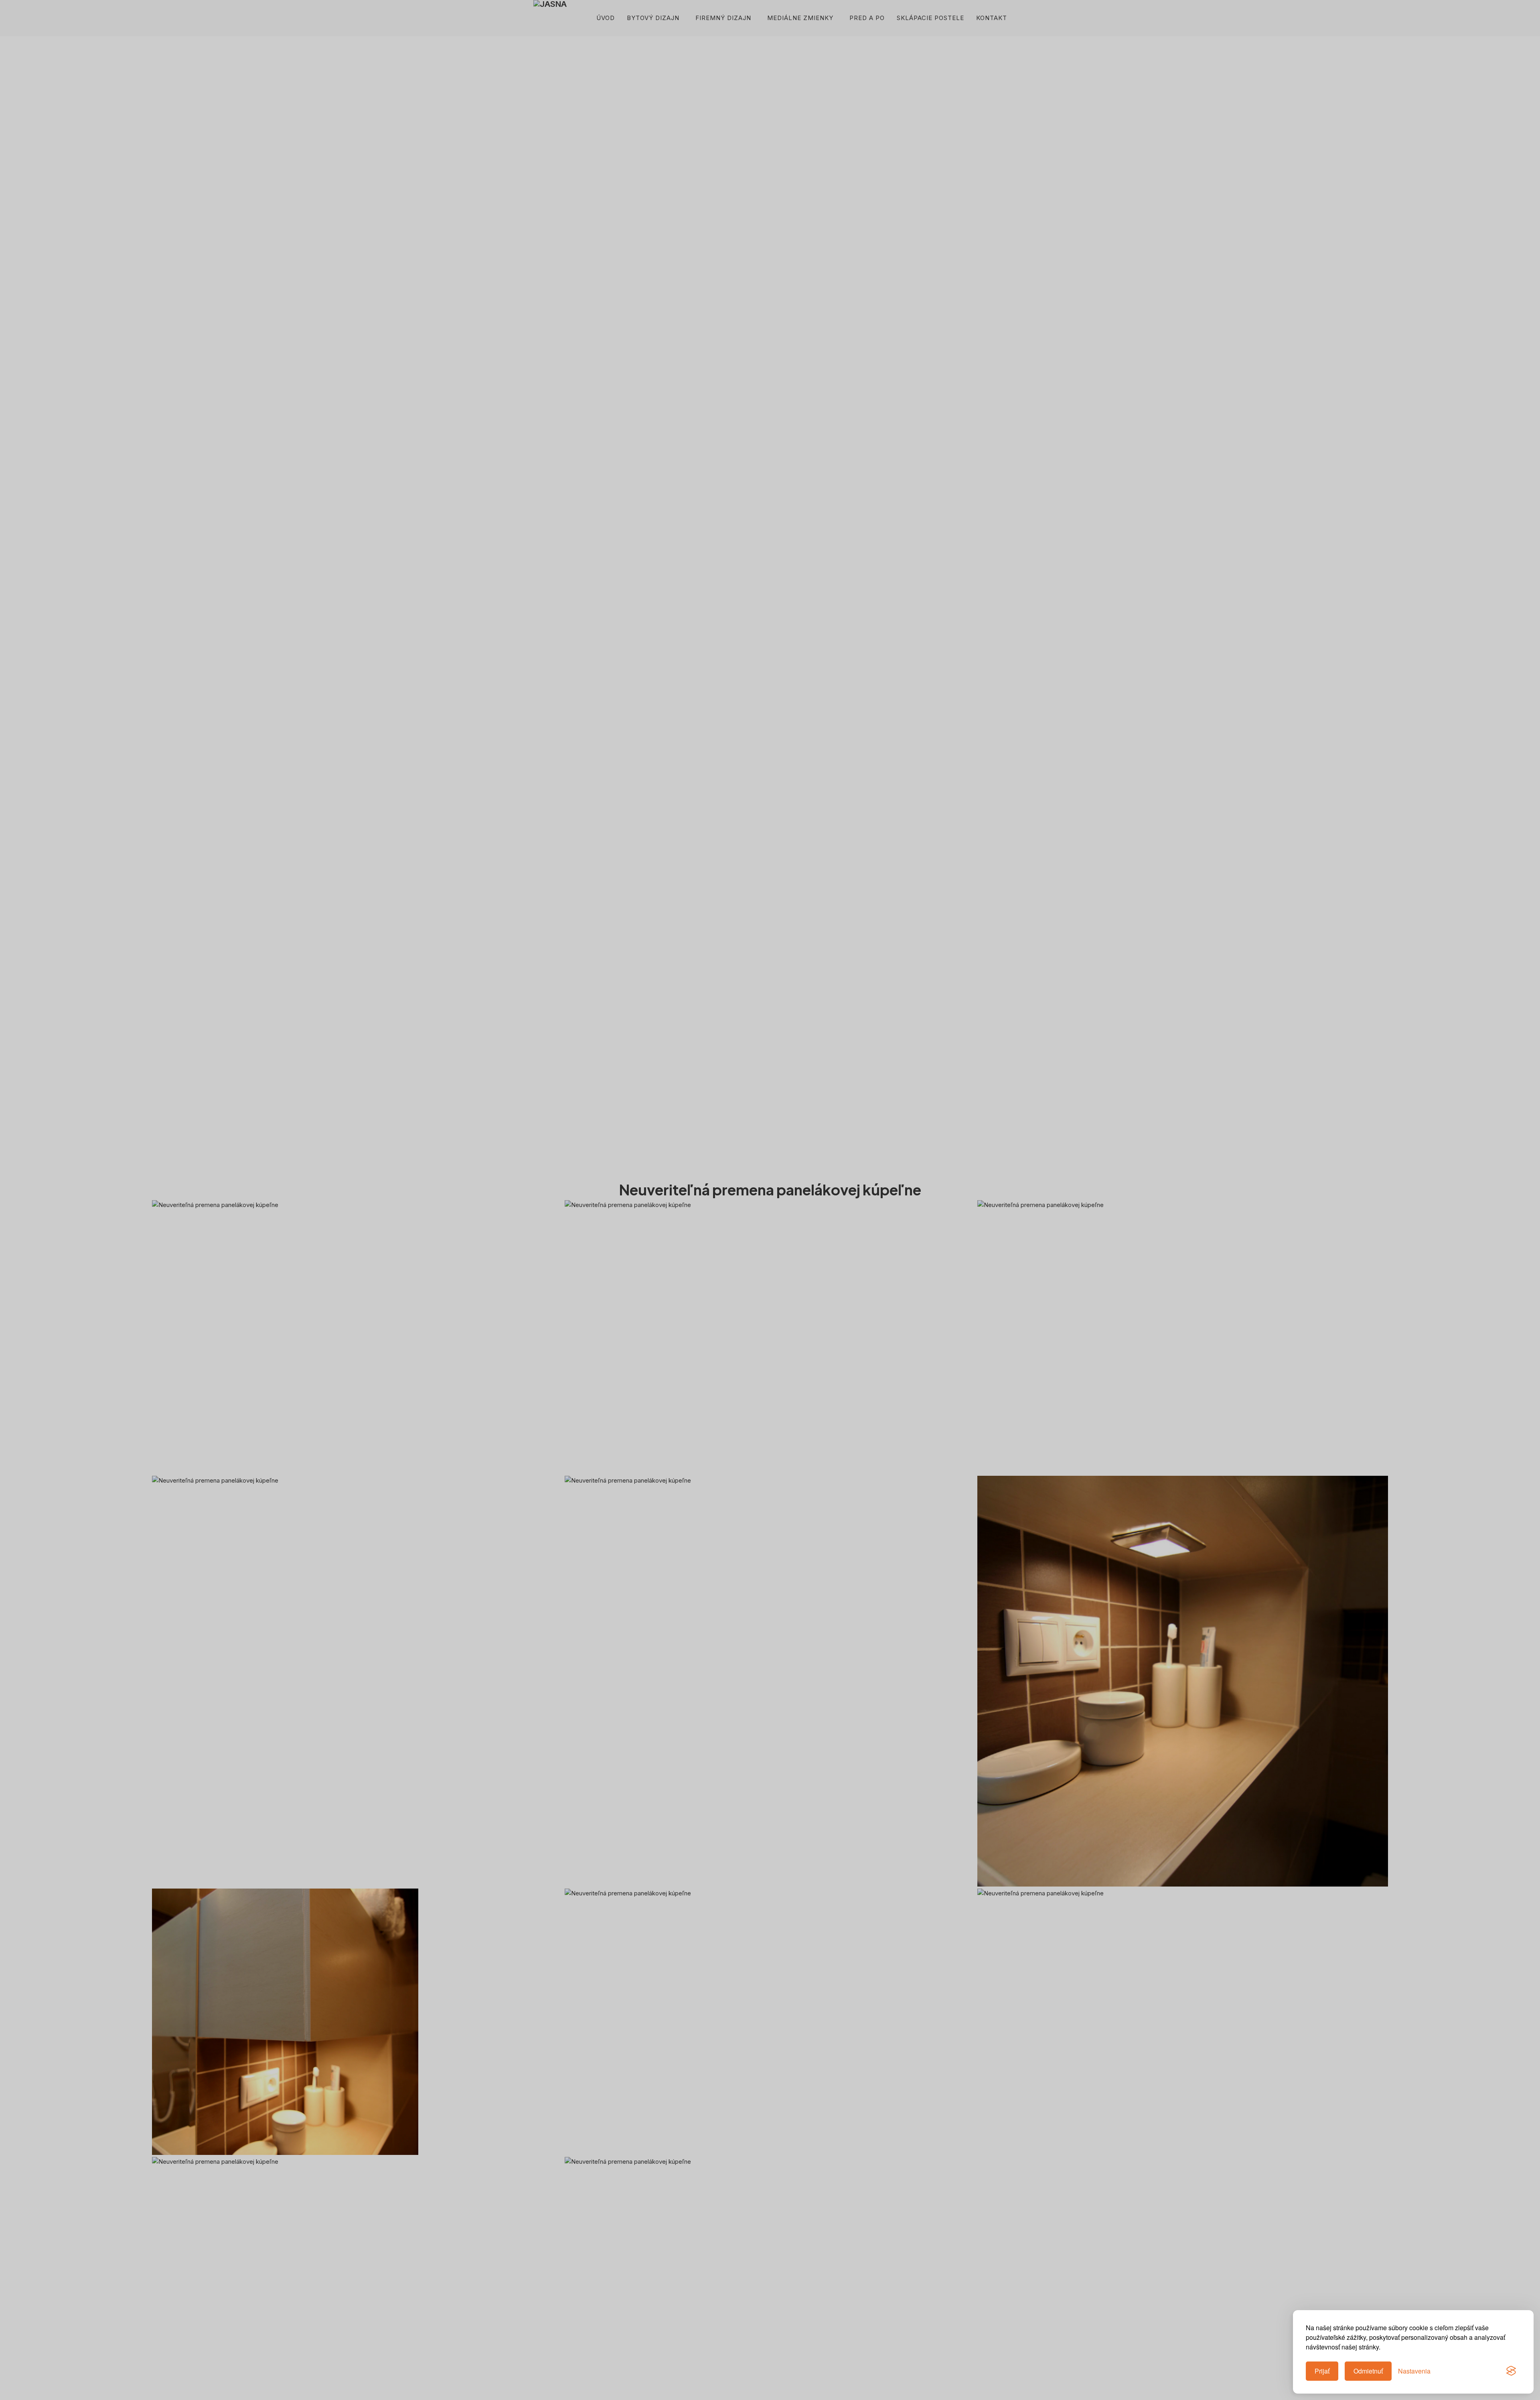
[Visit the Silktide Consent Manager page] (1511, 2371)
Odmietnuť (1368, 2371)
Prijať (1322, 2371)
